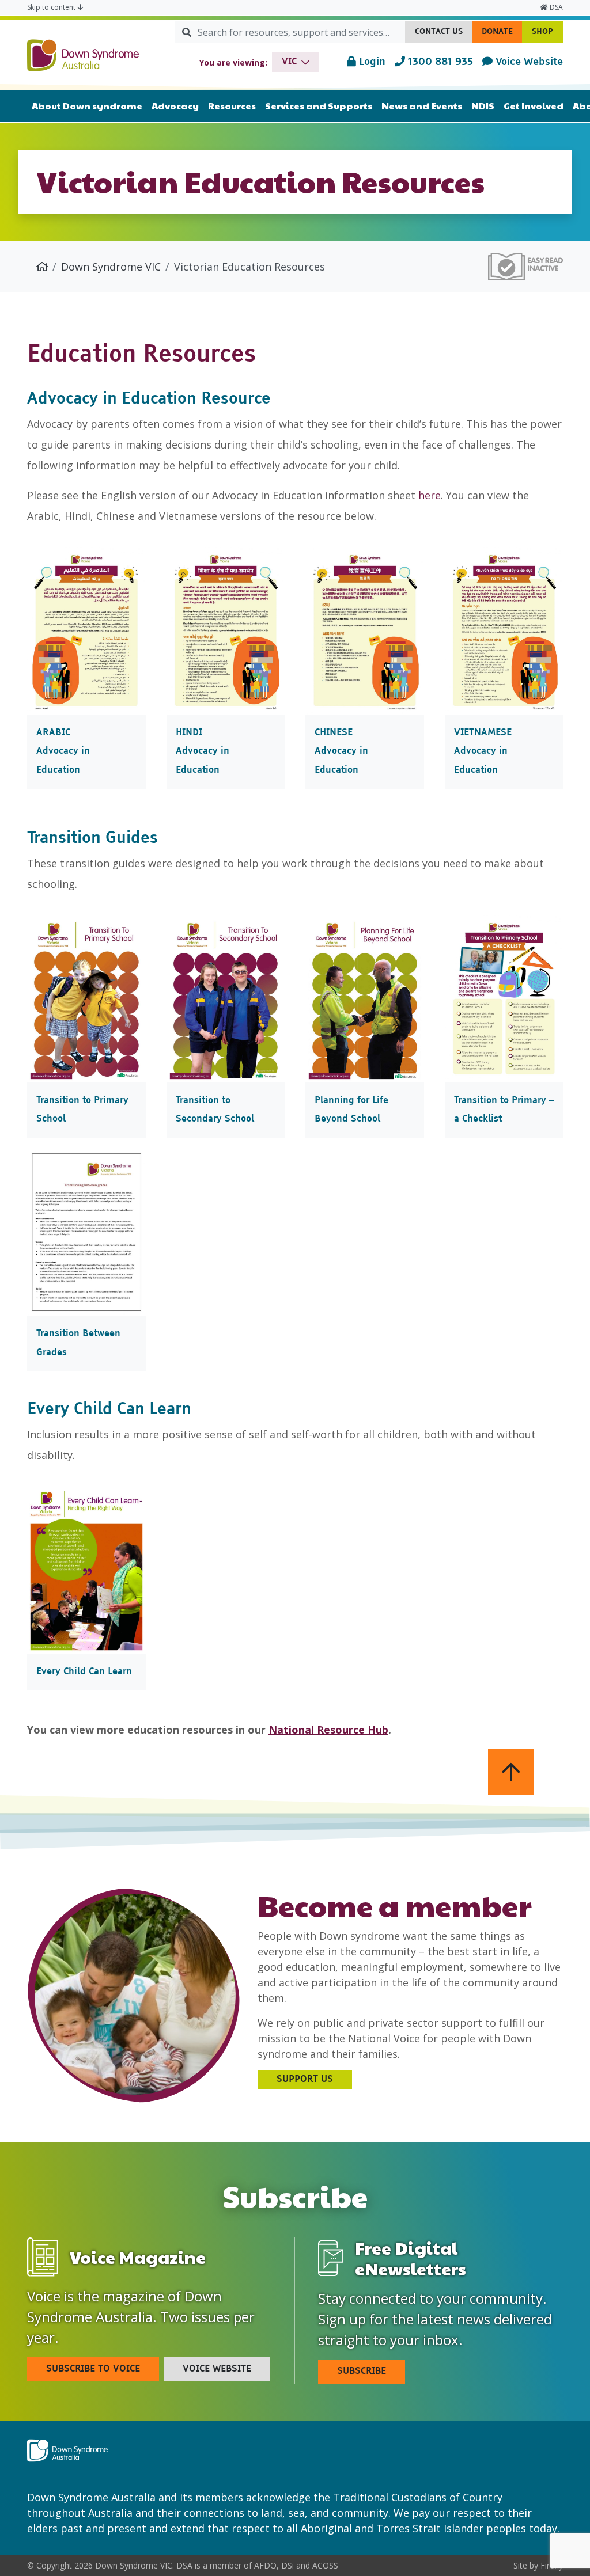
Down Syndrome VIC (111, 267)
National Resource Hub (328, 1730)
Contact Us (444, 35)
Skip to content (52, 7)
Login (371, 62)
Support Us (305, 2080)
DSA (555, 7)
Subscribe (362, 2372)
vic (289, 62)
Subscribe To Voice (93, 2369)
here (430, 495)
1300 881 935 (439, 62)
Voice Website (528, 62)
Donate (502, 35)
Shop (547, 35)
